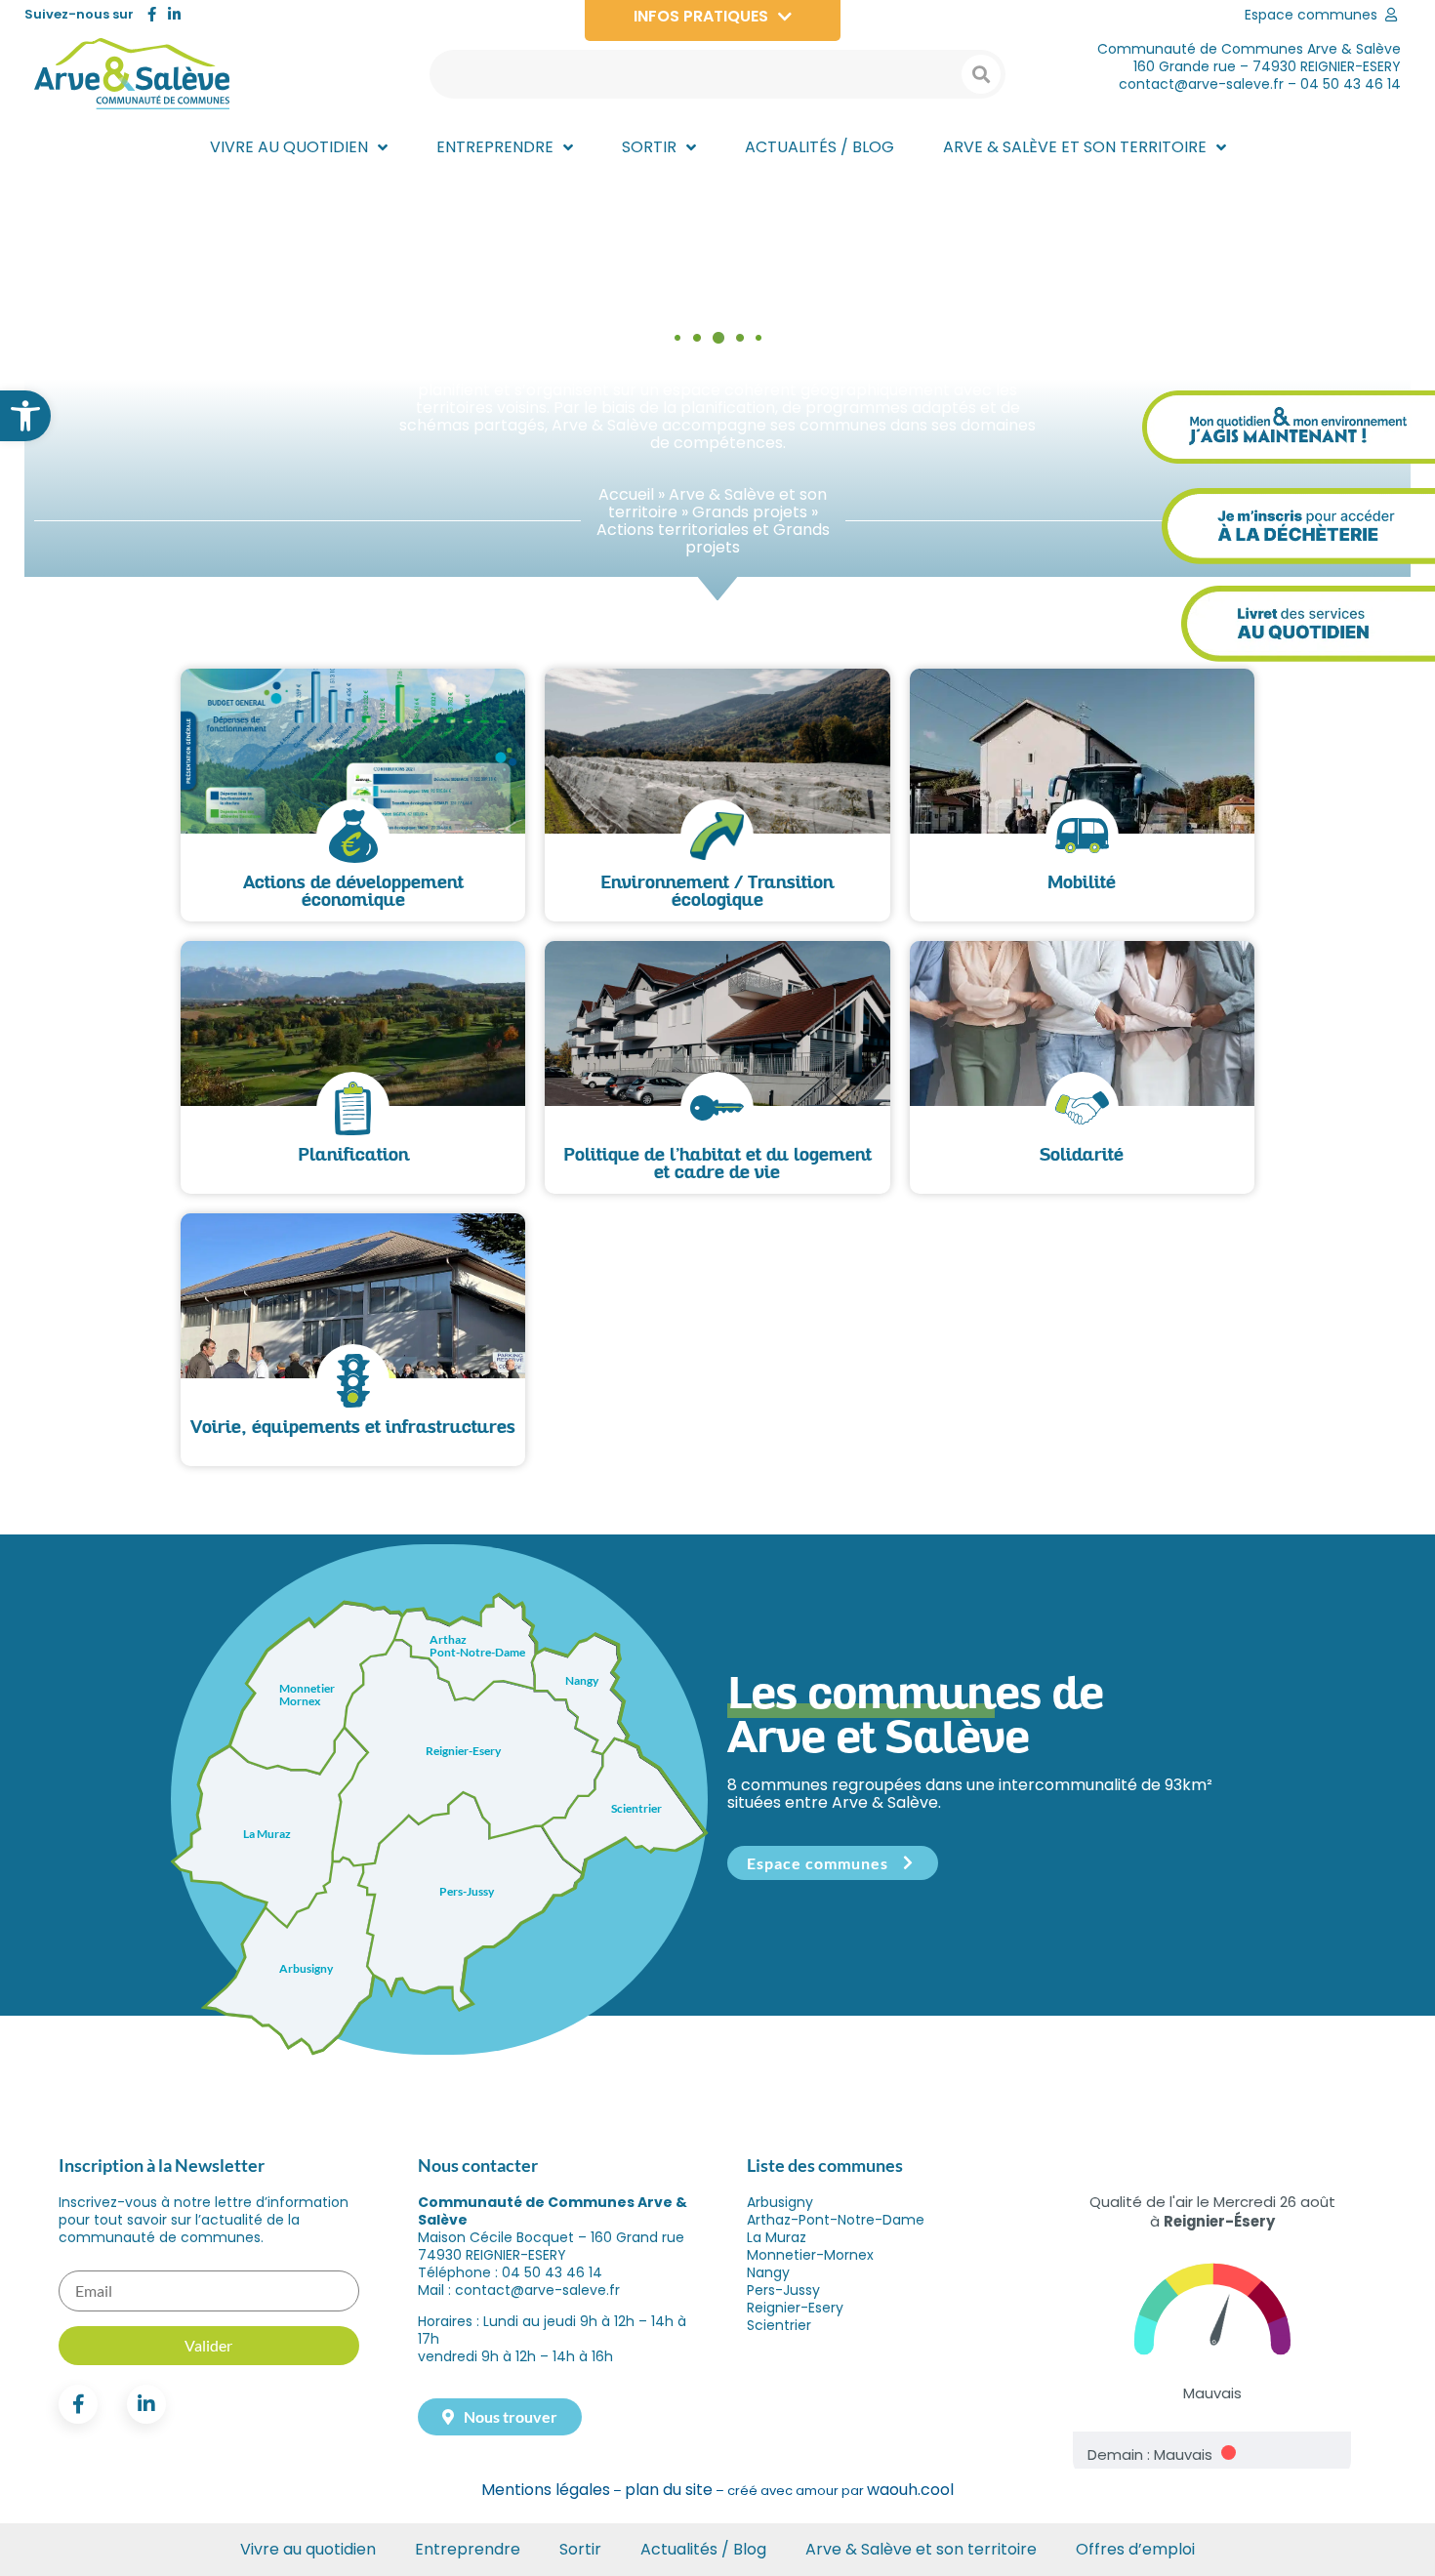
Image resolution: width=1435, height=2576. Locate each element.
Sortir (580, 2549)
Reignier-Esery (795, 2308)
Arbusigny (780, 2202)
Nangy (768, 2272)
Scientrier (779, 2325)
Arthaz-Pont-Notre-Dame (836, 2220)
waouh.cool (910, 2490)
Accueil (626, 494)
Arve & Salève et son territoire (921, 2549)
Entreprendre (468, 2549)
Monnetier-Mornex (810, 2255)
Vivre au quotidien (308, 2549)
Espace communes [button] (818, 1863)
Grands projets (750, 512)
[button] (25, 416)
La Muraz (777, 2237)
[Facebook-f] (152, 14)
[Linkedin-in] (174, 14)
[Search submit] (981, 74)
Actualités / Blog (703, 2549)
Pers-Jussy (783, 2290)
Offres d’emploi (1135, 2549)
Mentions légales (546, 2490)
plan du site (669, 2490)
